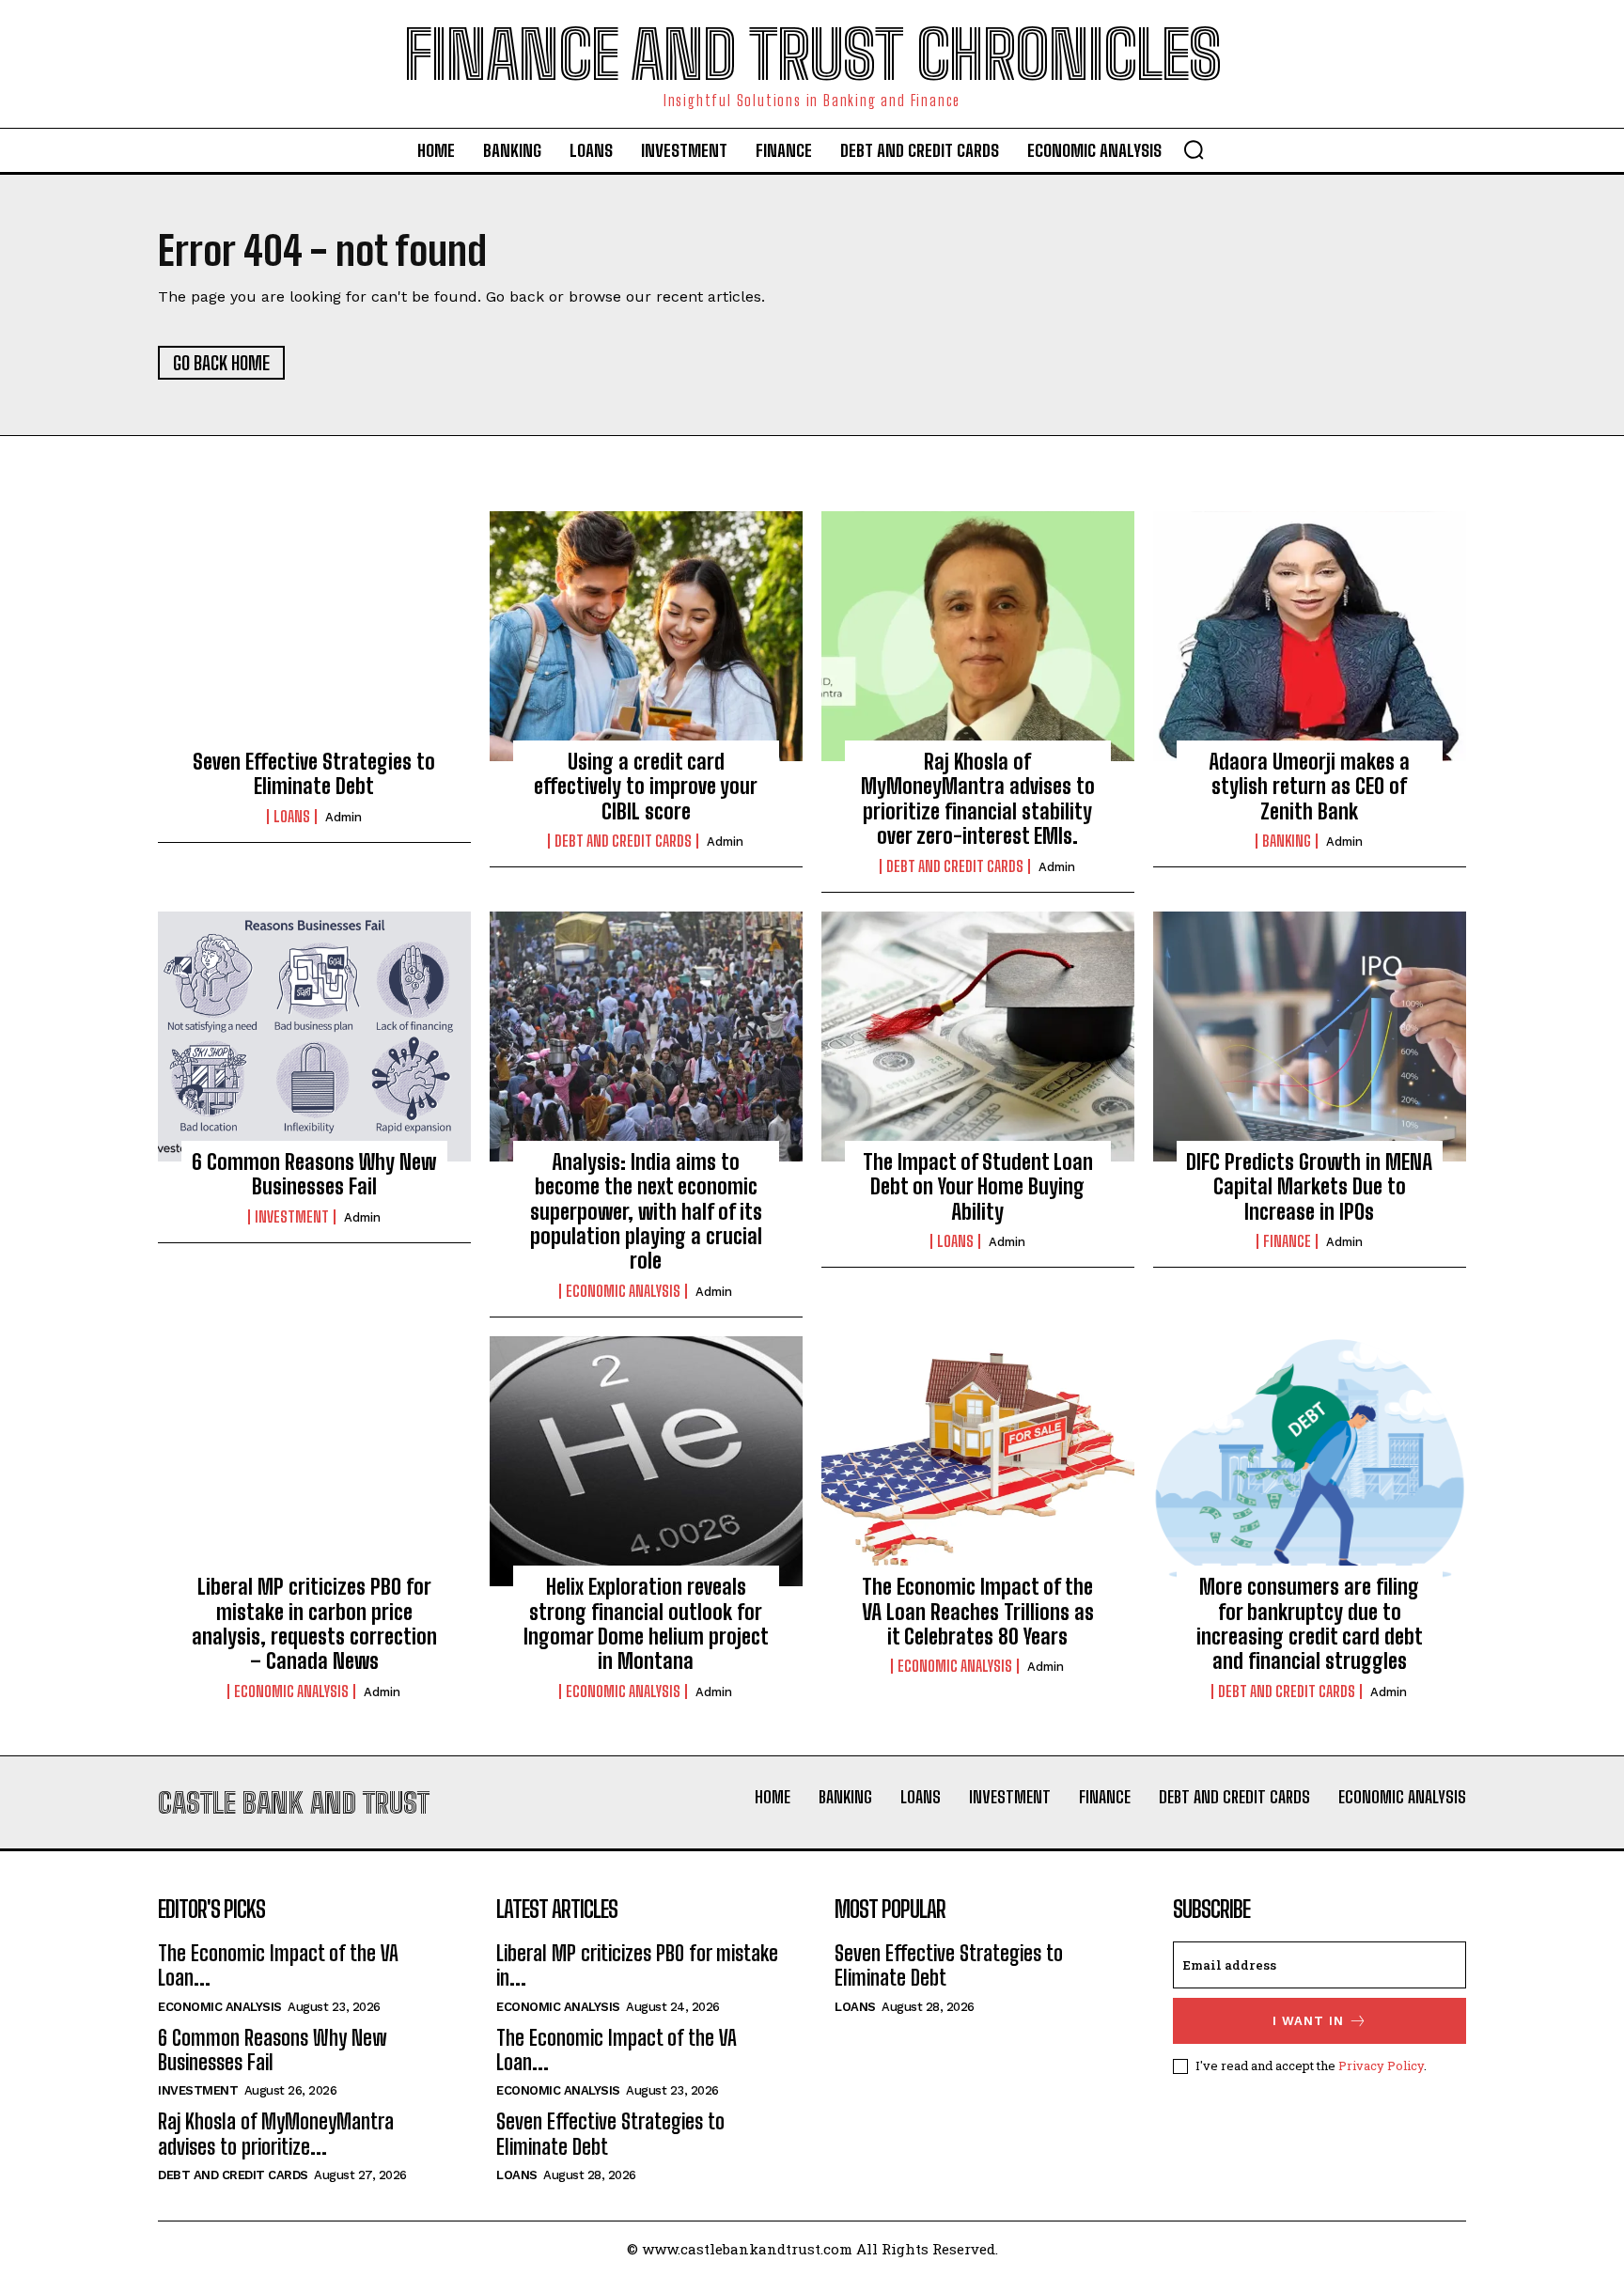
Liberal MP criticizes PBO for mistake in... (637, 1965)
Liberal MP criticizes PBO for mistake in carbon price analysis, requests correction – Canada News (314, 1624)
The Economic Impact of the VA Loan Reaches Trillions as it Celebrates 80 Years (978, 1612)
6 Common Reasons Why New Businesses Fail (314, 1174)
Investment (292, 1217)
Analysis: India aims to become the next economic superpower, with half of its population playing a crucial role (646, 1212)
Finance (1287, 1241)
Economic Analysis (623, 1291)
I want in (1308, 2021)
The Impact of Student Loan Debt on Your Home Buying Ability (978, 1187)
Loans (292, 817)
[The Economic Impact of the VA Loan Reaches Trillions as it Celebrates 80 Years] (978, 1461)
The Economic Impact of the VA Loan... (278, 1965)
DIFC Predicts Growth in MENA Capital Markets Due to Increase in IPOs (1309, 1187)
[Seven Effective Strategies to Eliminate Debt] (314, 636)
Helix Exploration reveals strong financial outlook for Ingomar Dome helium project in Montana (646, 1624)
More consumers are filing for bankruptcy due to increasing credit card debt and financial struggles (1310, 1624)
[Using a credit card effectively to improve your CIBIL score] (646, 636)
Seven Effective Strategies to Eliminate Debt (314, 774)
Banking (1287, 841)
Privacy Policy (1381, 2066)
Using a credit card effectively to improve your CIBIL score (646, 787)
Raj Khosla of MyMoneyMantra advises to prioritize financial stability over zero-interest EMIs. (978, 799)
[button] (1194, 149)
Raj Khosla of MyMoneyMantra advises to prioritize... (276, 2134)
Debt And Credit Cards (623, 841)
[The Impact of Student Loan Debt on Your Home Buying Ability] (978, 1037)
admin (344, 817)
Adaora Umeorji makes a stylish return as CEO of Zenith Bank (1309, 787)
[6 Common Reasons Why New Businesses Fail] (314, 1037)
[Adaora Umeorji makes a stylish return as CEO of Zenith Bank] (1310, 636)
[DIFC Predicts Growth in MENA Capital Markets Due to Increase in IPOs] (1310, 1037)
